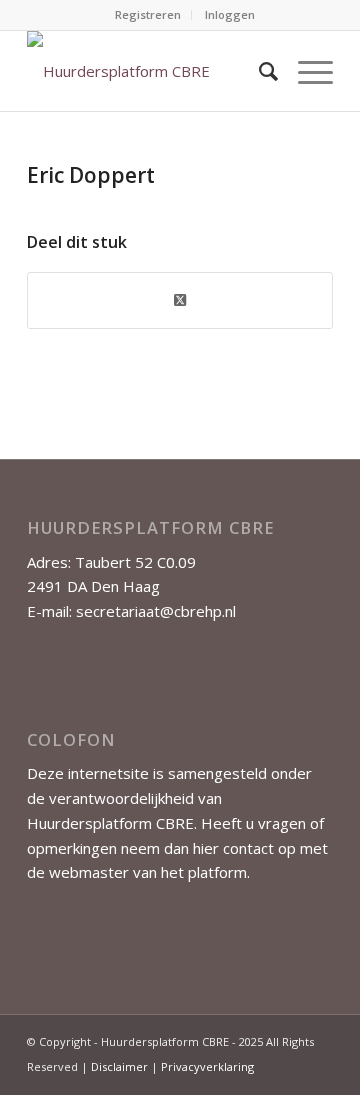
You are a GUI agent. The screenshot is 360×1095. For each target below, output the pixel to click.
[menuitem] (148, 15)
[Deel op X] (180, 300)
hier (206, 848)
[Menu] (305, 71)
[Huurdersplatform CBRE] (149, 71)
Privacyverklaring (207, 1066)
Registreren (148, 14)
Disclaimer (119, 1066)
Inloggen (230, 14)
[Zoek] (258, 71)
